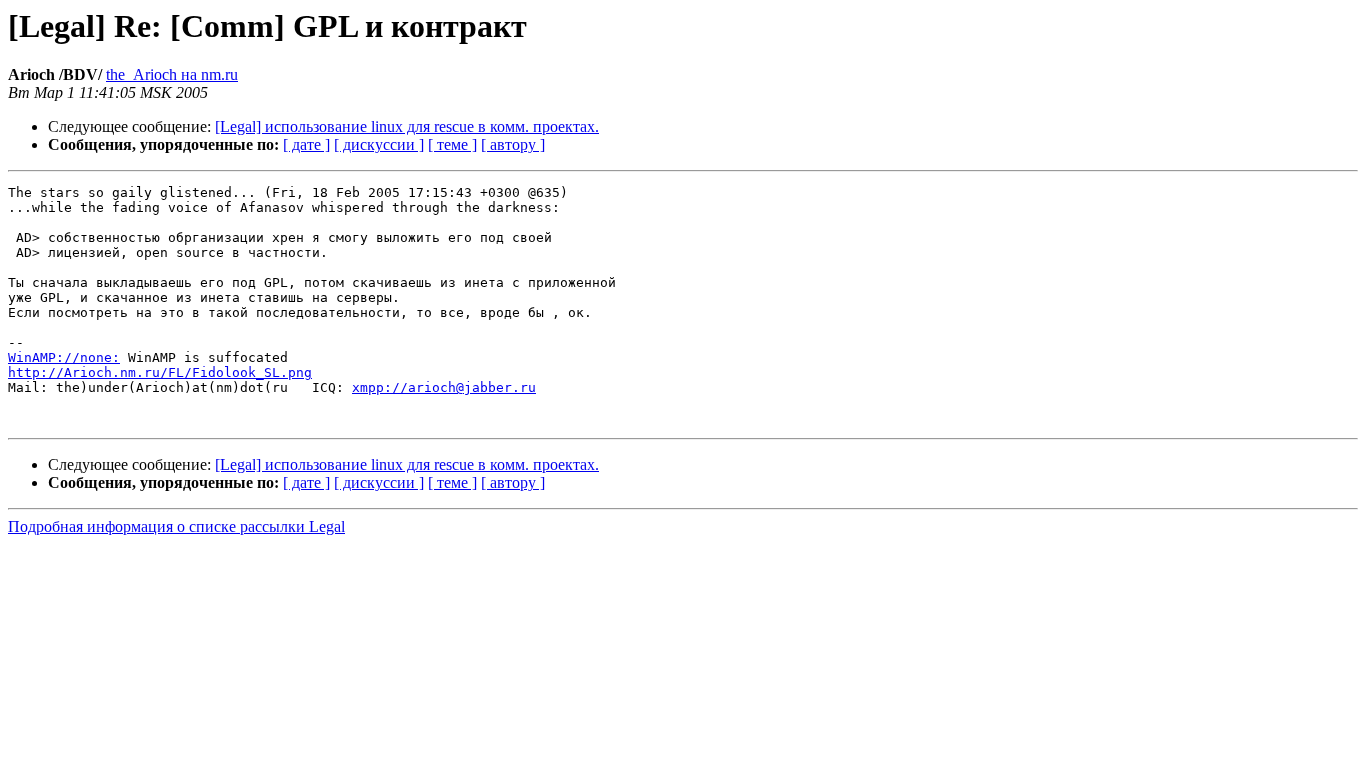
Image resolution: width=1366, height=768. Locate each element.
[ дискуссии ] (379, 144)
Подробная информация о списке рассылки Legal (176, 526)
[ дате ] (306, 144)
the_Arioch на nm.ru (172, 74)
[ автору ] (513, 144)
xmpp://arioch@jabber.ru (444, 387)
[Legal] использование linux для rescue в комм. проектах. (407, 126)
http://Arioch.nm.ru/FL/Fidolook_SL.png (160, 372)
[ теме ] (452, 144)
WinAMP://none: (64, 357)
